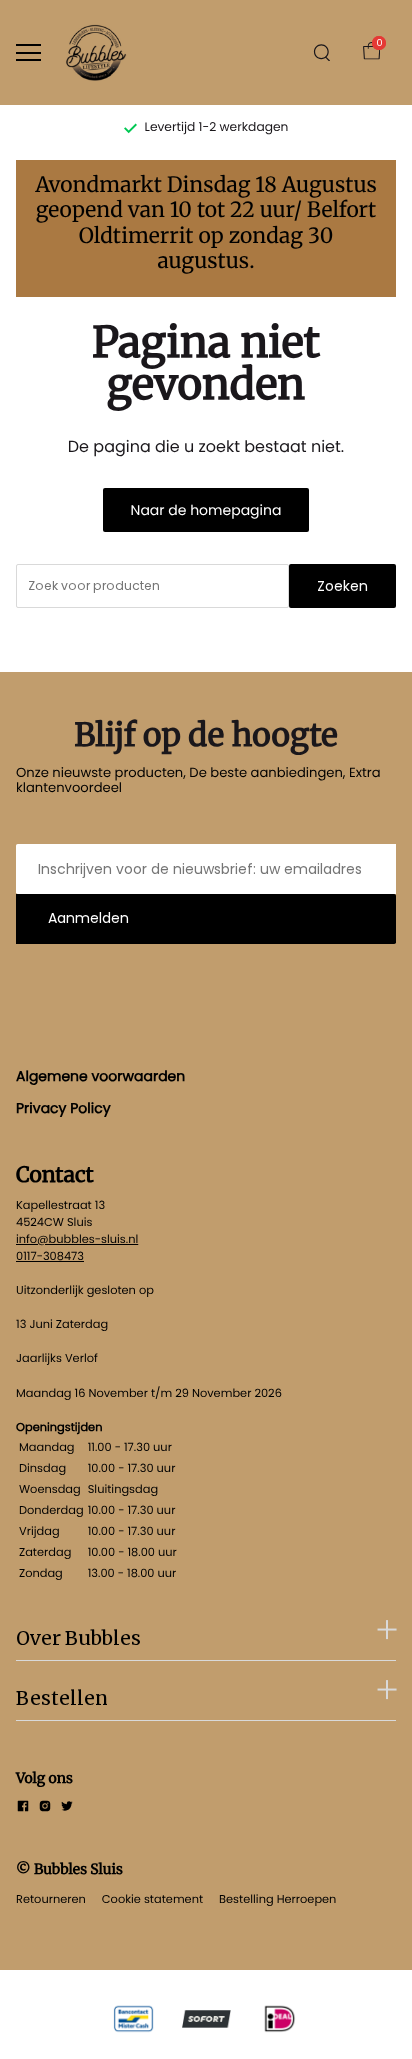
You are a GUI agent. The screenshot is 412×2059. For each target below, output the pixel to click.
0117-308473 (50, 1256)
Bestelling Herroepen (277, 1899)
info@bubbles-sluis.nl (77, 1239)
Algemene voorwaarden (100, 1076)
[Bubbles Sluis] (96, 52)
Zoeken (342, 586)
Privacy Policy (63, 1108)
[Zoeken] (322, 53)
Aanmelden (88, 918)
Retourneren (51, 1899)
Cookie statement (152, 1899)
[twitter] (67, 1808)
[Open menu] (28, 52)
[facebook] (23, 1808)
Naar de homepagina (206, 510)
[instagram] (45, 1808)
